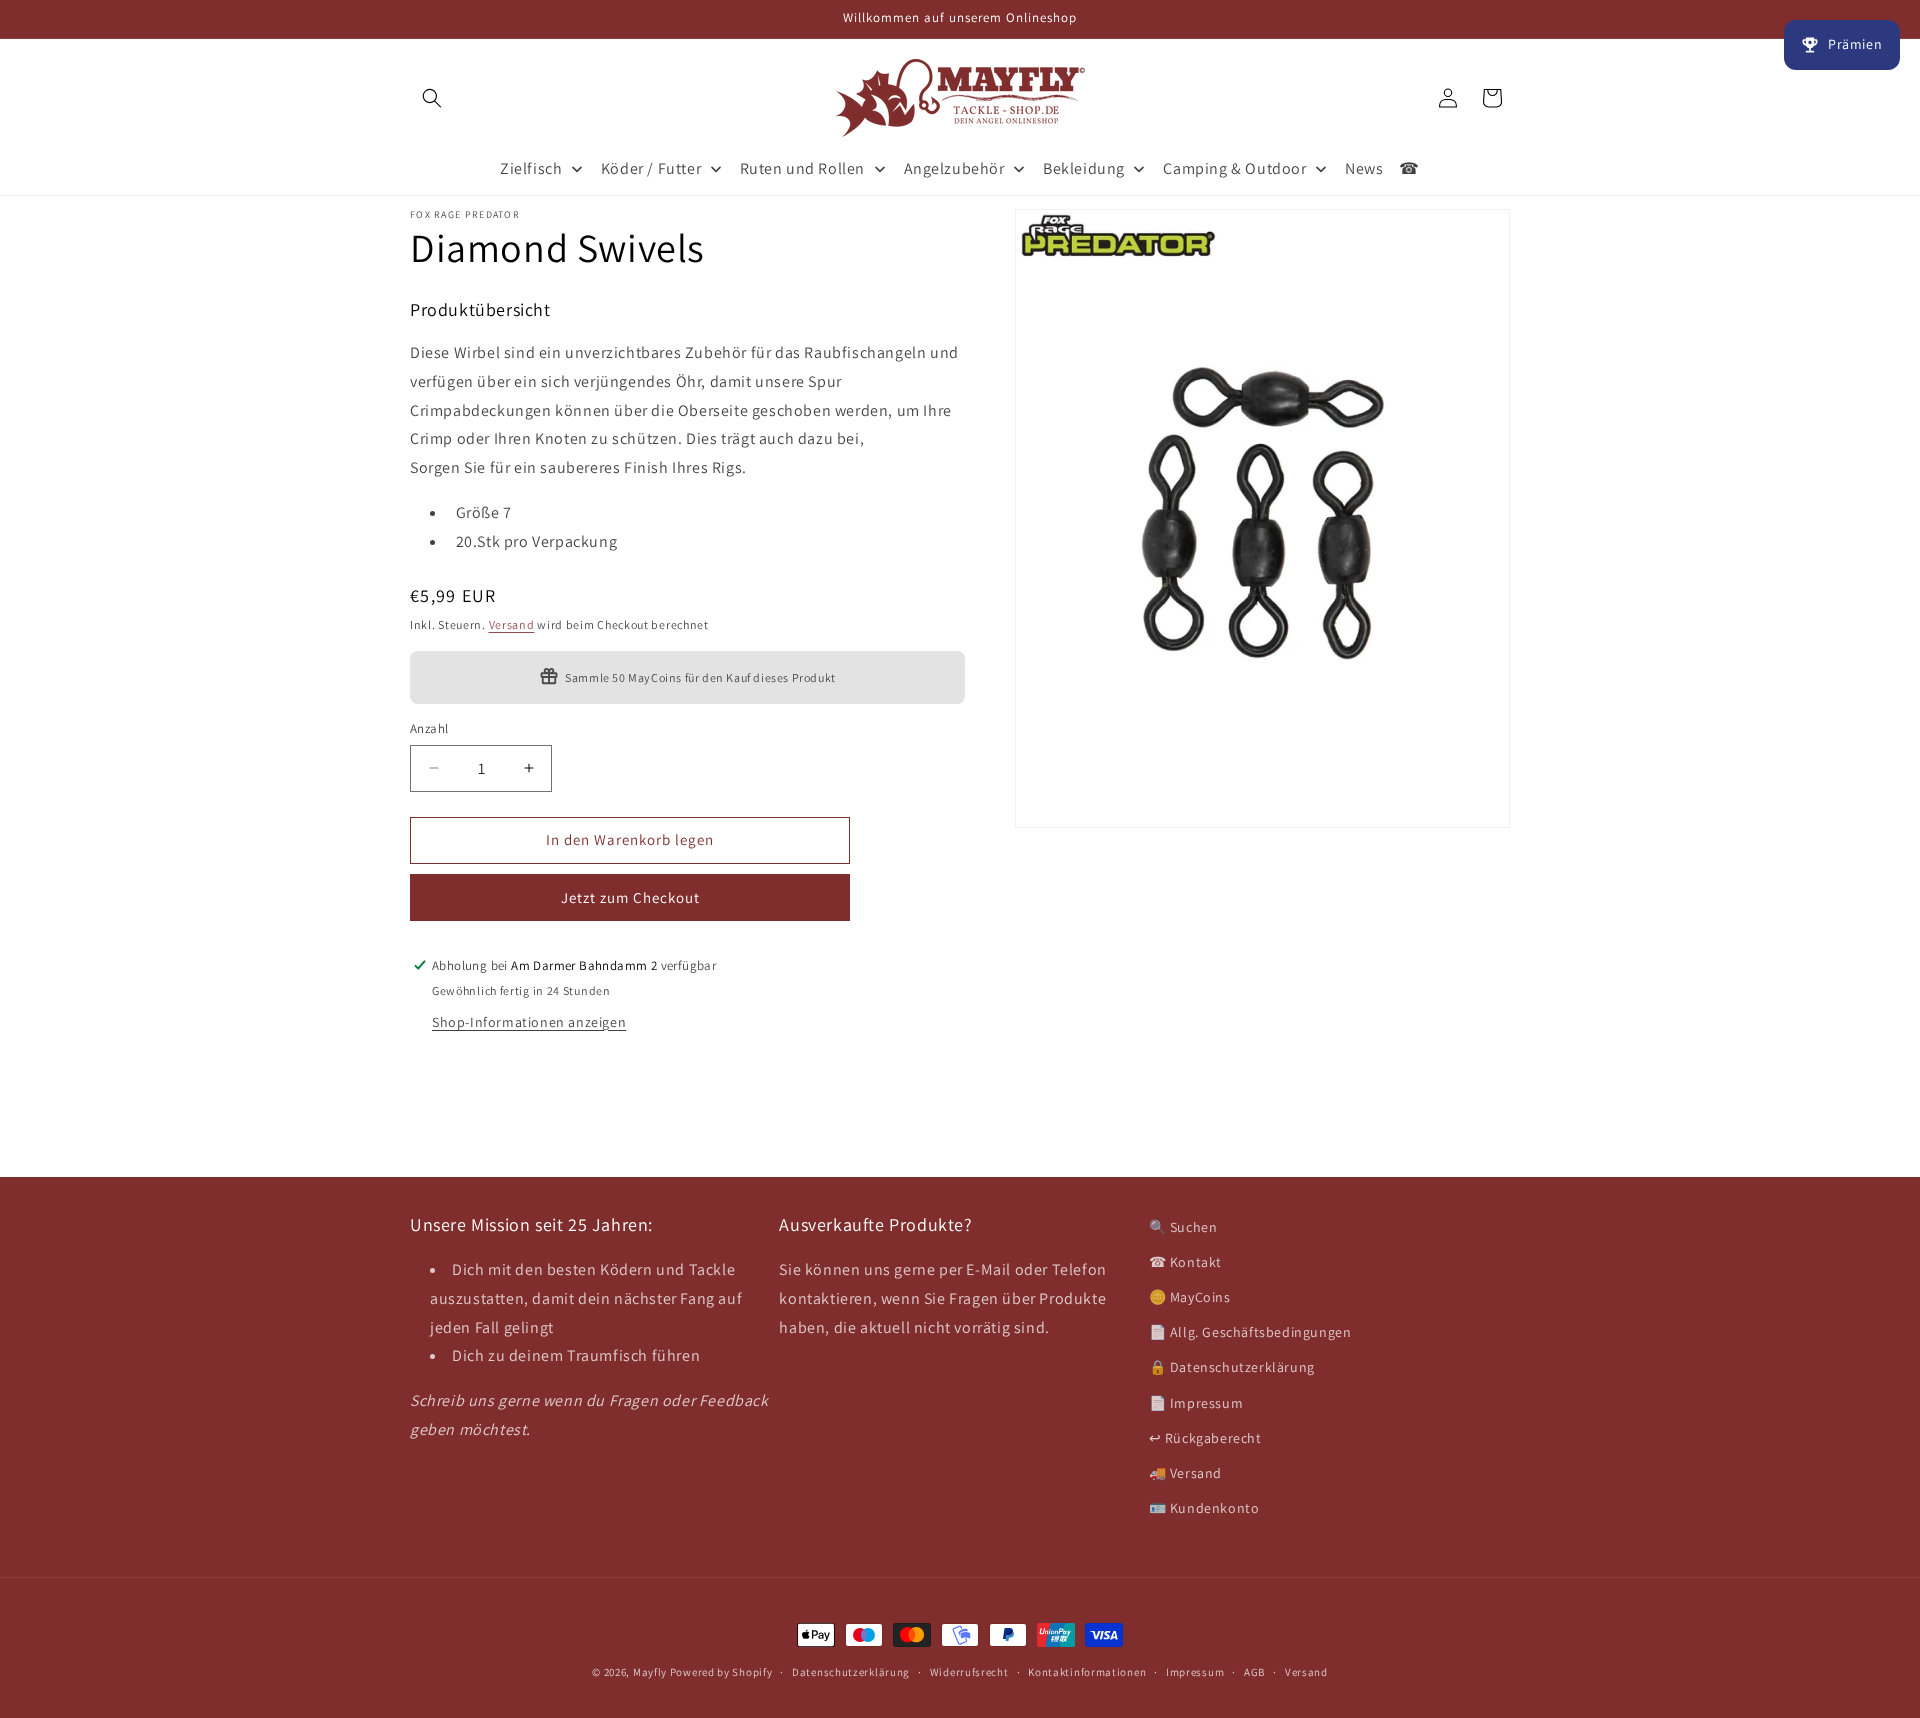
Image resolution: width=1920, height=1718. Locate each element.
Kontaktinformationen (1087, 1671)
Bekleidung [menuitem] (1084, 168)
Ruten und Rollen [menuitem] (803, 168)
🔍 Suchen (1183, 1227)
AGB (1254, 1671)
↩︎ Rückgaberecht (1205, 1438)
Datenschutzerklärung (851, 1671)
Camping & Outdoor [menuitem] (1234, 168)
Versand (512, 624)
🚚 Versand (1185, 1473)
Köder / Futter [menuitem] (651, 168)
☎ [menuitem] (1409, 168)
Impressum (1195, 1671)
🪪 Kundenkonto (1204, 1508)
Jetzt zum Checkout (630, 896)
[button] (432, 98)
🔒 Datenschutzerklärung (1232, 1368)
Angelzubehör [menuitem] (954, 168)
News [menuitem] (1364, 168)
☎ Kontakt (1185, 1262)
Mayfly (651, 1672)
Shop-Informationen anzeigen (529, 1021)
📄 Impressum (1196, 1403)
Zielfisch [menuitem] (531, 168)
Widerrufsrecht (969, 1671)
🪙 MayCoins (1190, 1297)
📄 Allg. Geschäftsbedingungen (1250, 1332)
